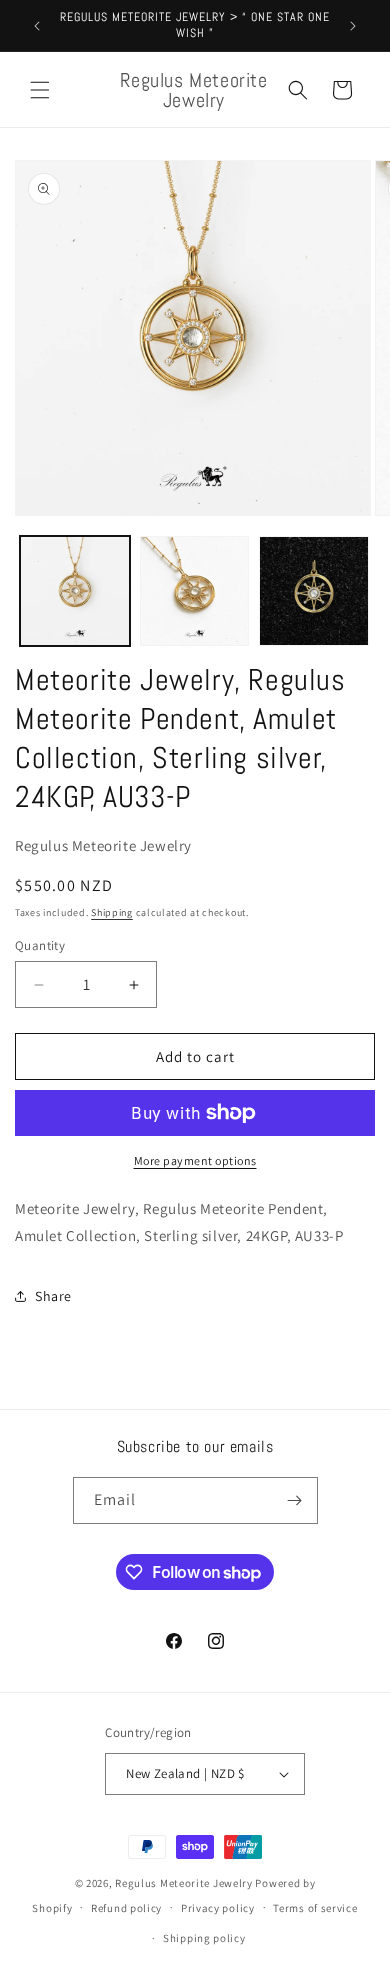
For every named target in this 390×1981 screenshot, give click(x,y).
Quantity (40, 945)
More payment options (195, 1160)
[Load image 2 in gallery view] (195, 591)
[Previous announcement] (37, 26)
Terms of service (315, 1908)
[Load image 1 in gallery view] (75, 591)
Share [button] (53, 1296)
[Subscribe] (295, 1500)
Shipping (112, 912)
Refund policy (126, 1908)
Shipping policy (204, 1938)
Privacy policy (218, 1908)
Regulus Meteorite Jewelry (184, 1883)
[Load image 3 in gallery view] (314, 591)
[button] (40, 90)
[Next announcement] (353, 26)
